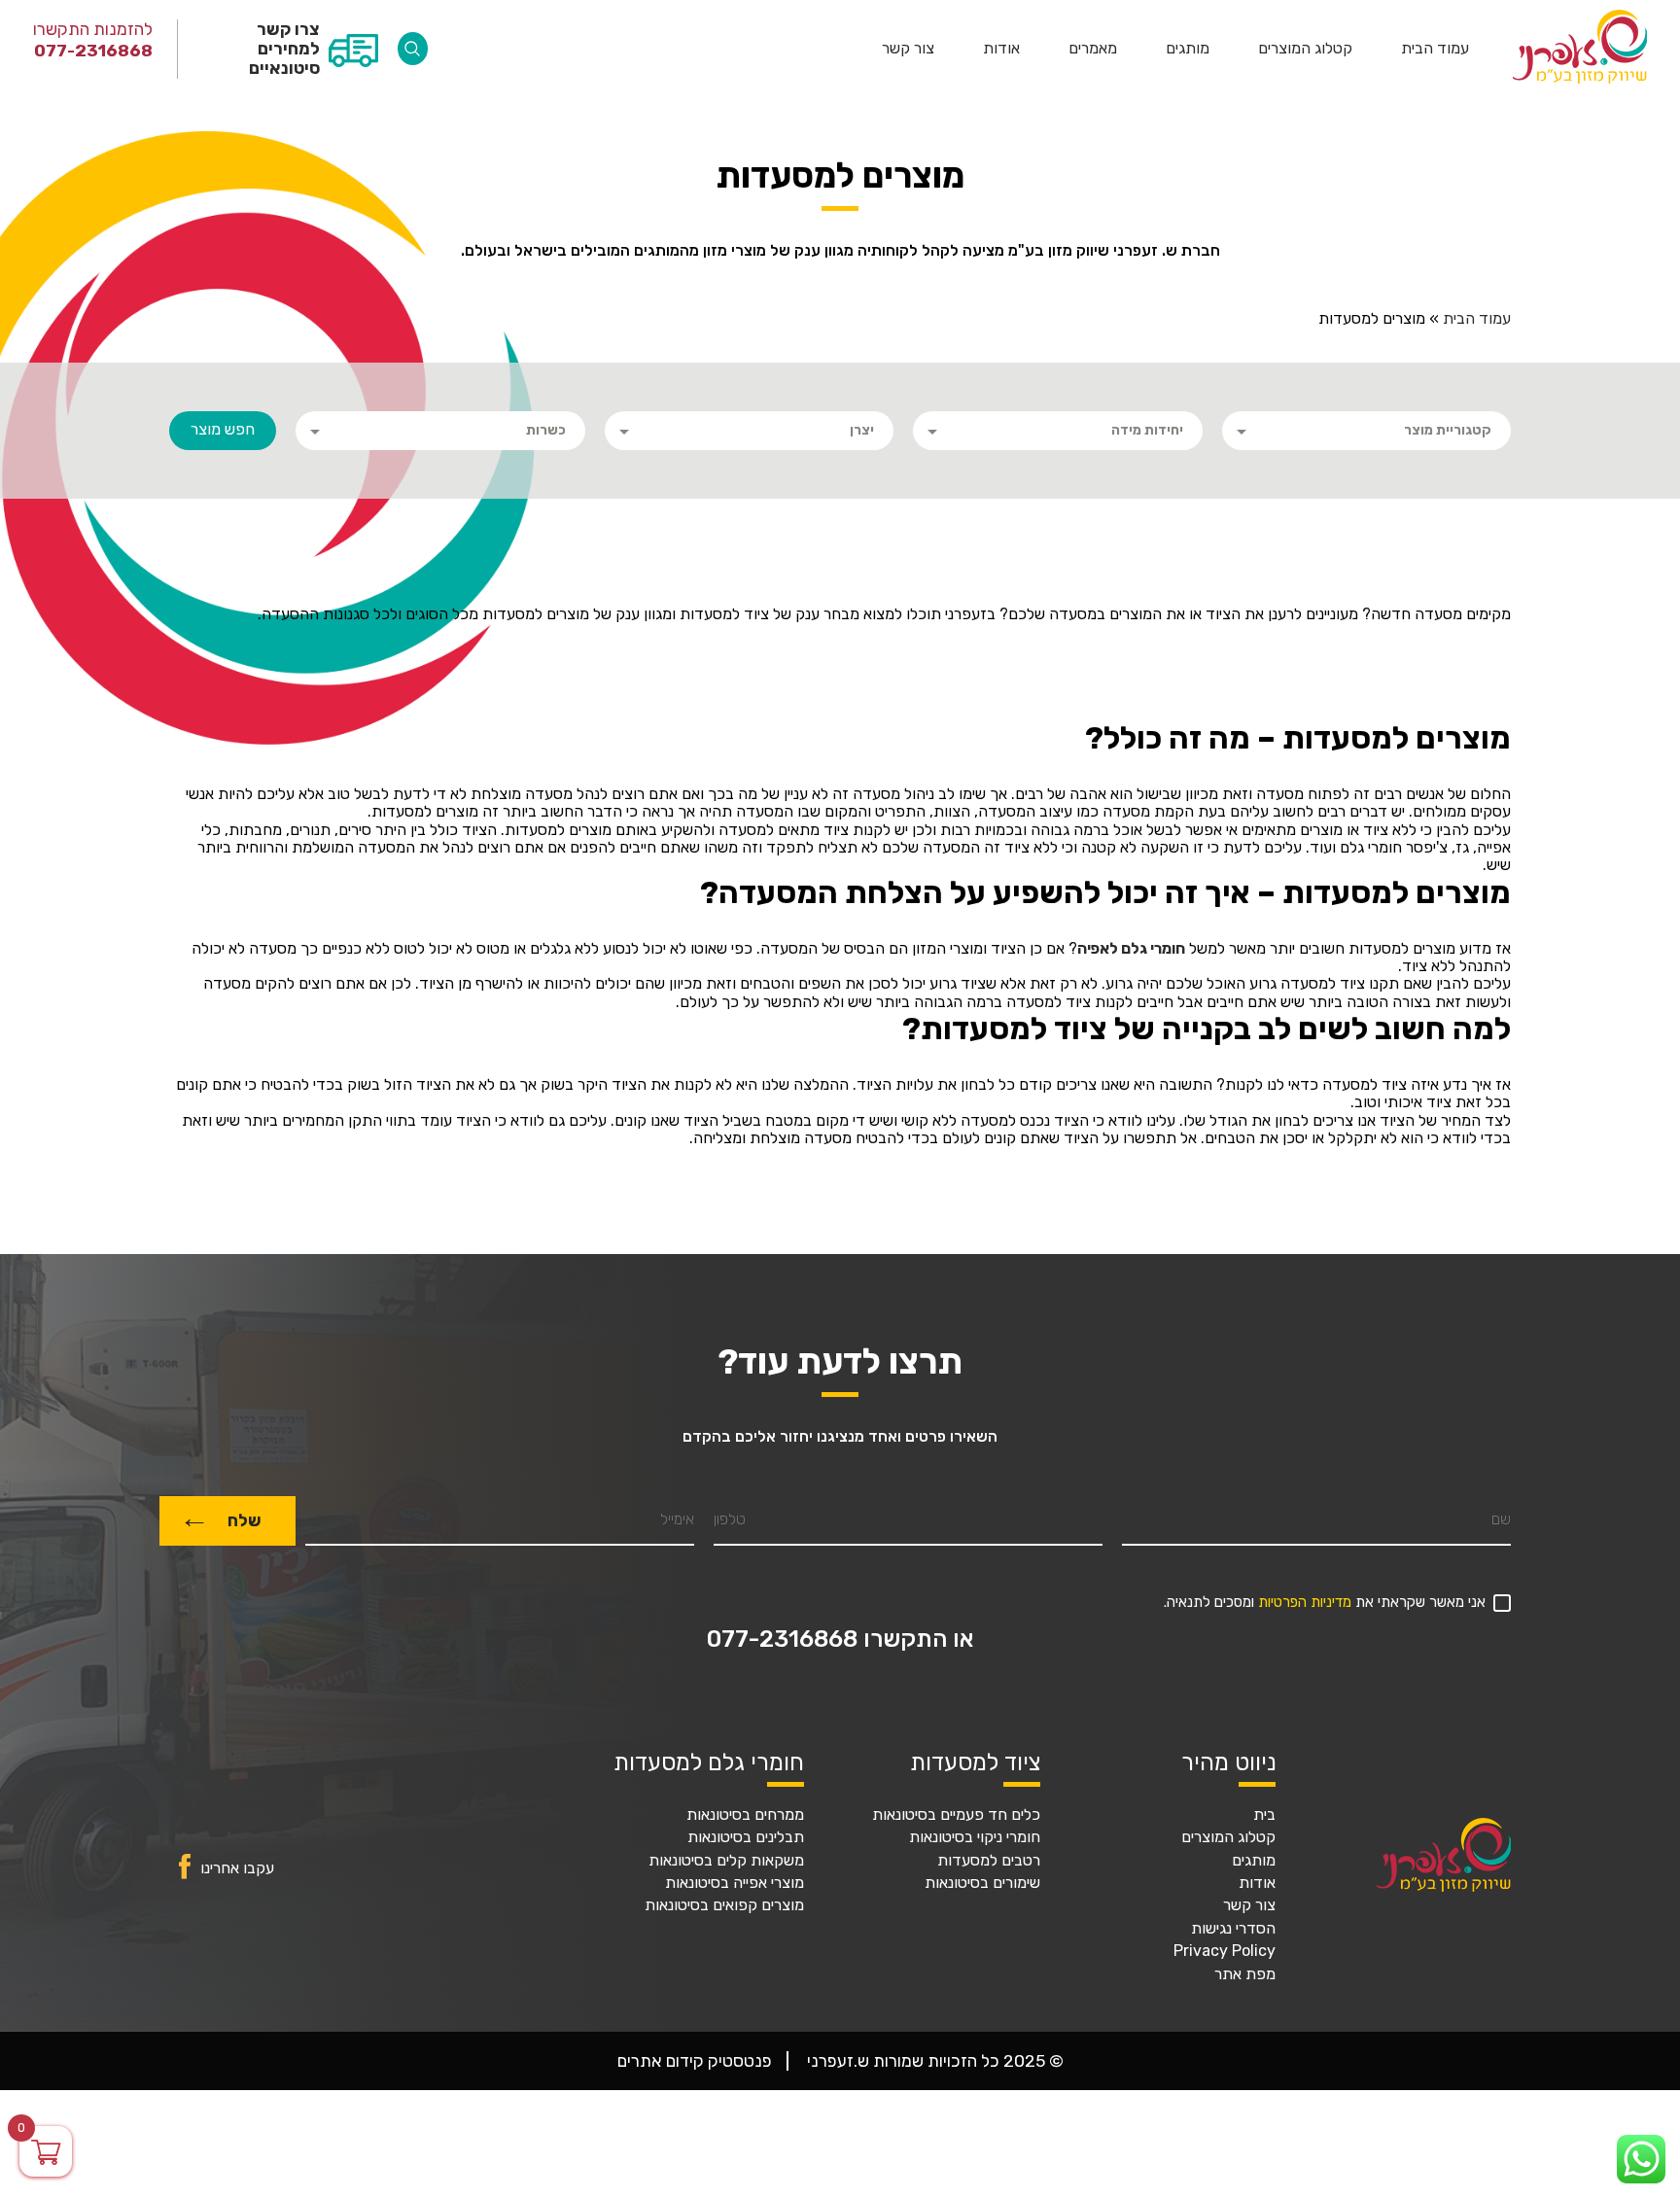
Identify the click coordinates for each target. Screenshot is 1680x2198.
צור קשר (908, 49)
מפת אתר (1245, 1974)
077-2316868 (93, 51)
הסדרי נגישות (1233, 1929)
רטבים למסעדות (989, 1861)
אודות (1001, 49)
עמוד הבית (1435, 49)
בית (1264, 1815)
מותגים (1188, 49)
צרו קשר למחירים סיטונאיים (284, 49)
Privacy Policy (1225, 1951)
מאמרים (1093, 49)
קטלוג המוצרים (1305, 49)
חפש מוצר (223, 429)
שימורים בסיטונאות (982, 1883)
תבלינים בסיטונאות (746, 1837)
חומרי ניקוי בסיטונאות (975, 1837)
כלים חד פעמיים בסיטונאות (956, 1815)
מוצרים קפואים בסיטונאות (724, 1905)
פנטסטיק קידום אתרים (695, 2061)
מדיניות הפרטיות (1305, 1603)
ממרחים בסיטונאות (745, 1815)
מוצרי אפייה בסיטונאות (735, 1883)
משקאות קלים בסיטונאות (726, 1861)
